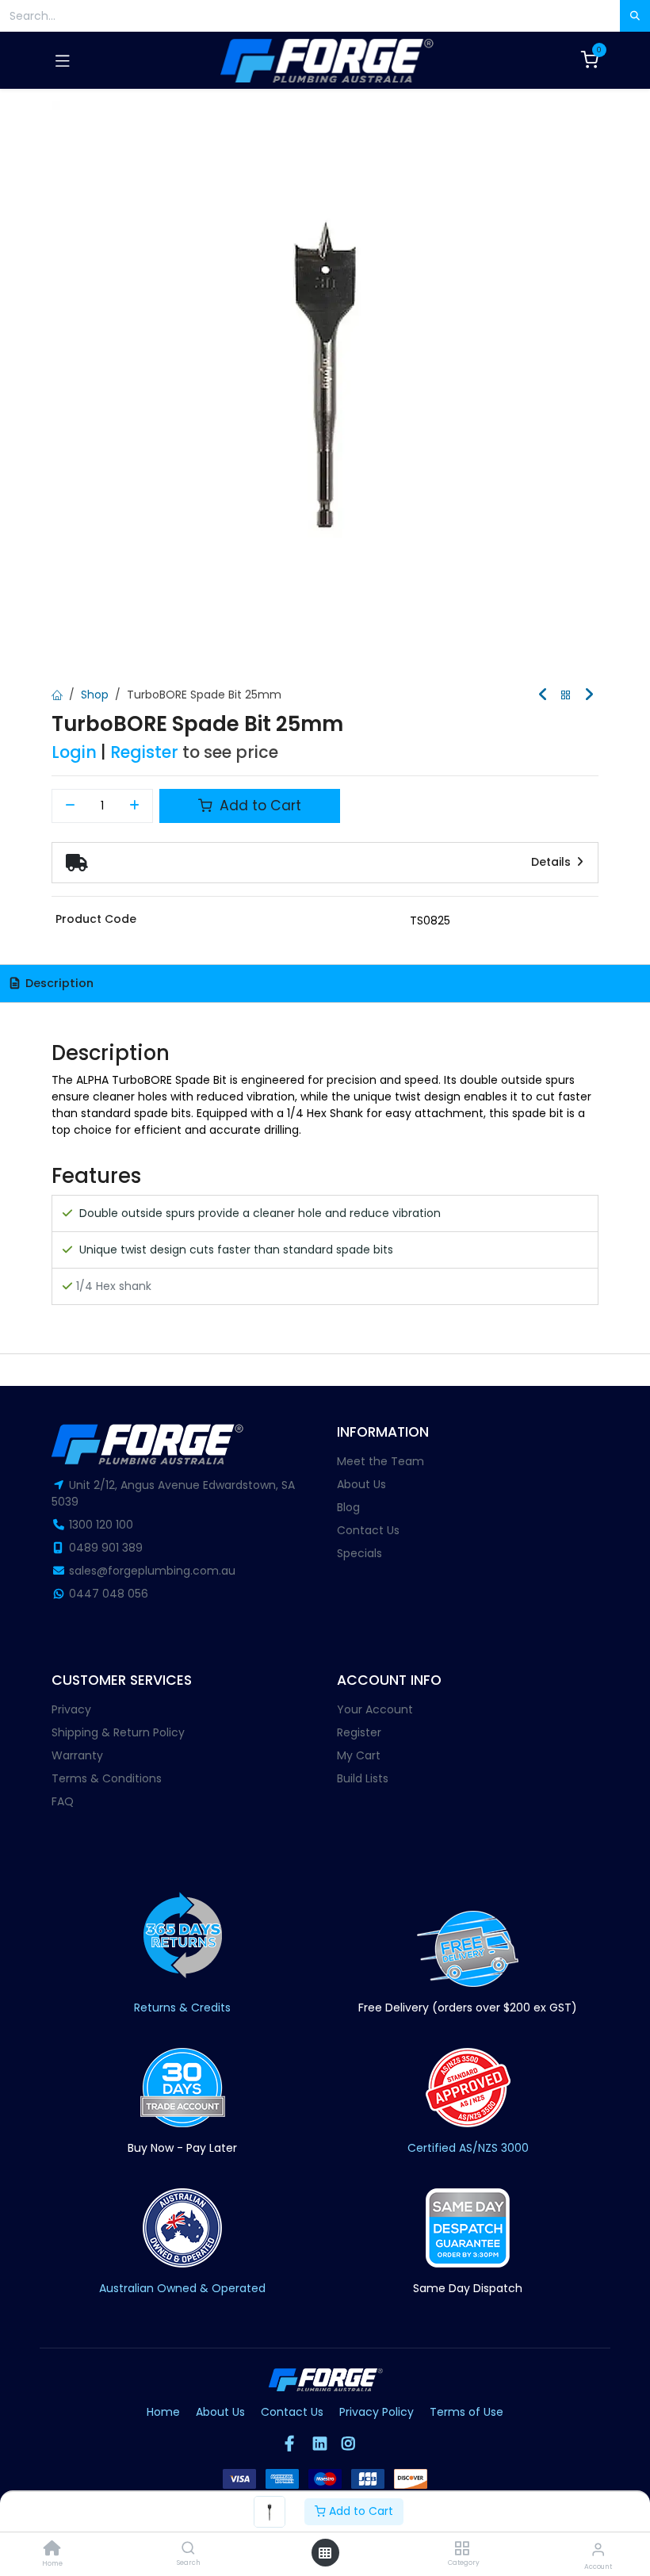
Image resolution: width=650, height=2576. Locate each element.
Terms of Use (466, 2412)
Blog (348, 1507)
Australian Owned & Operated (182, 2288)
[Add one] (135, 806)
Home (163, 2412)
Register (144, 752)
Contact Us (368, 1530)
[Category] (462, 2549)
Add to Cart (359, 2511)
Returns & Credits (182, 2008)
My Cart (359, 1755)
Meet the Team (380, 1461)
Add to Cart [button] (258, 806)
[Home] (52, 2550)
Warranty (77, 1755)
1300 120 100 (101, 1525)
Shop (95, 695)
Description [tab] (58, 983)
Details (552, 862)
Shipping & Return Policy (118, 1732)
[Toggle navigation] (63, 60)
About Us (361, 1484)
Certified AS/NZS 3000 (468, 2148)
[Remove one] (70, 806)
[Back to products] (566, 696)
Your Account (375, 1709)
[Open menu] (325, 2553)
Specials (359, 1553)
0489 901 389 (106, 1548)
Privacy (71, 1709)
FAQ (63, 1801)
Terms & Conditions (107, 1778)
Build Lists (363, 1778)
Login (74, 752)
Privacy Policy (377, 2412)
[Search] (188, 2549)
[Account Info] (598, 2549)
